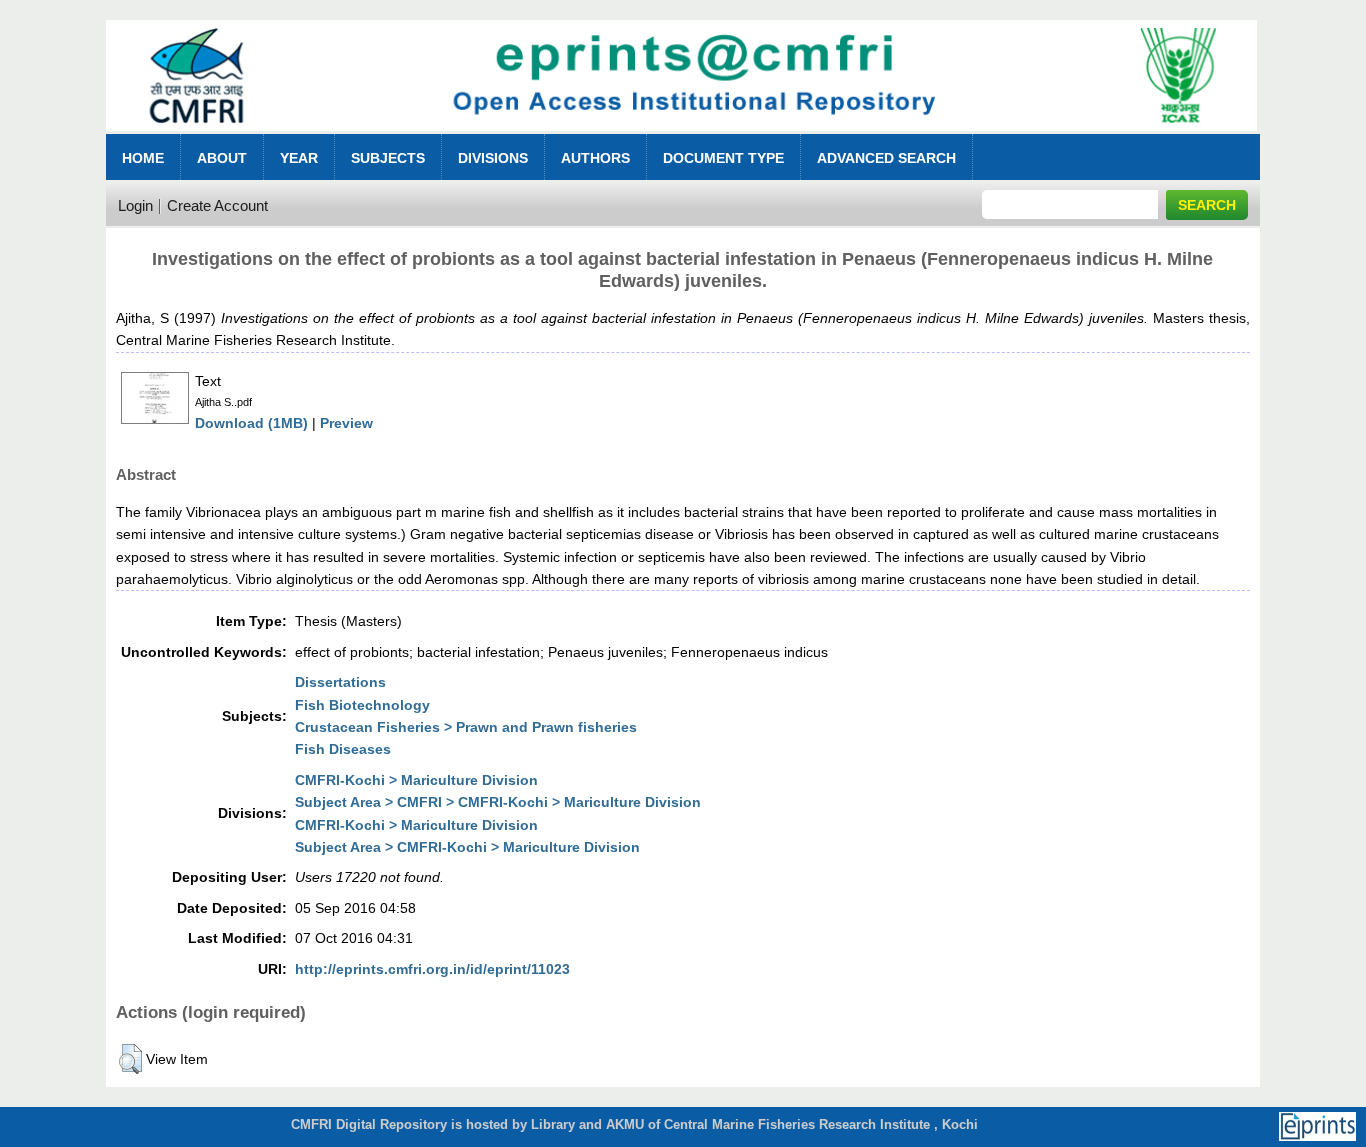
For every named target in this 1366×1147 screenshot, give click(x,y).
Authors (595, 158)
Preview (346, 423)
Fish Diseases (343, 749)
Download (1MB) (251, 423)
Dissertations (340, 682)
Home (143, 158)
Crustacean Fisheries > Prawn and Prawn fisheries (466, 727)
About (222, 158)
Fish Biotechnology (362, 705)
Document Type (723, 158)
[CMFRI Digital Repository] (681, 136)
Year (299, 158)
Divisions (493, 158)
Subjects (388, 158)
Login (135, 205)
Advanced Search (886, 158)
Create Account (217, 205)
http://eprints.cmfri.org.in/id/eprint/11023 (432, 969)
